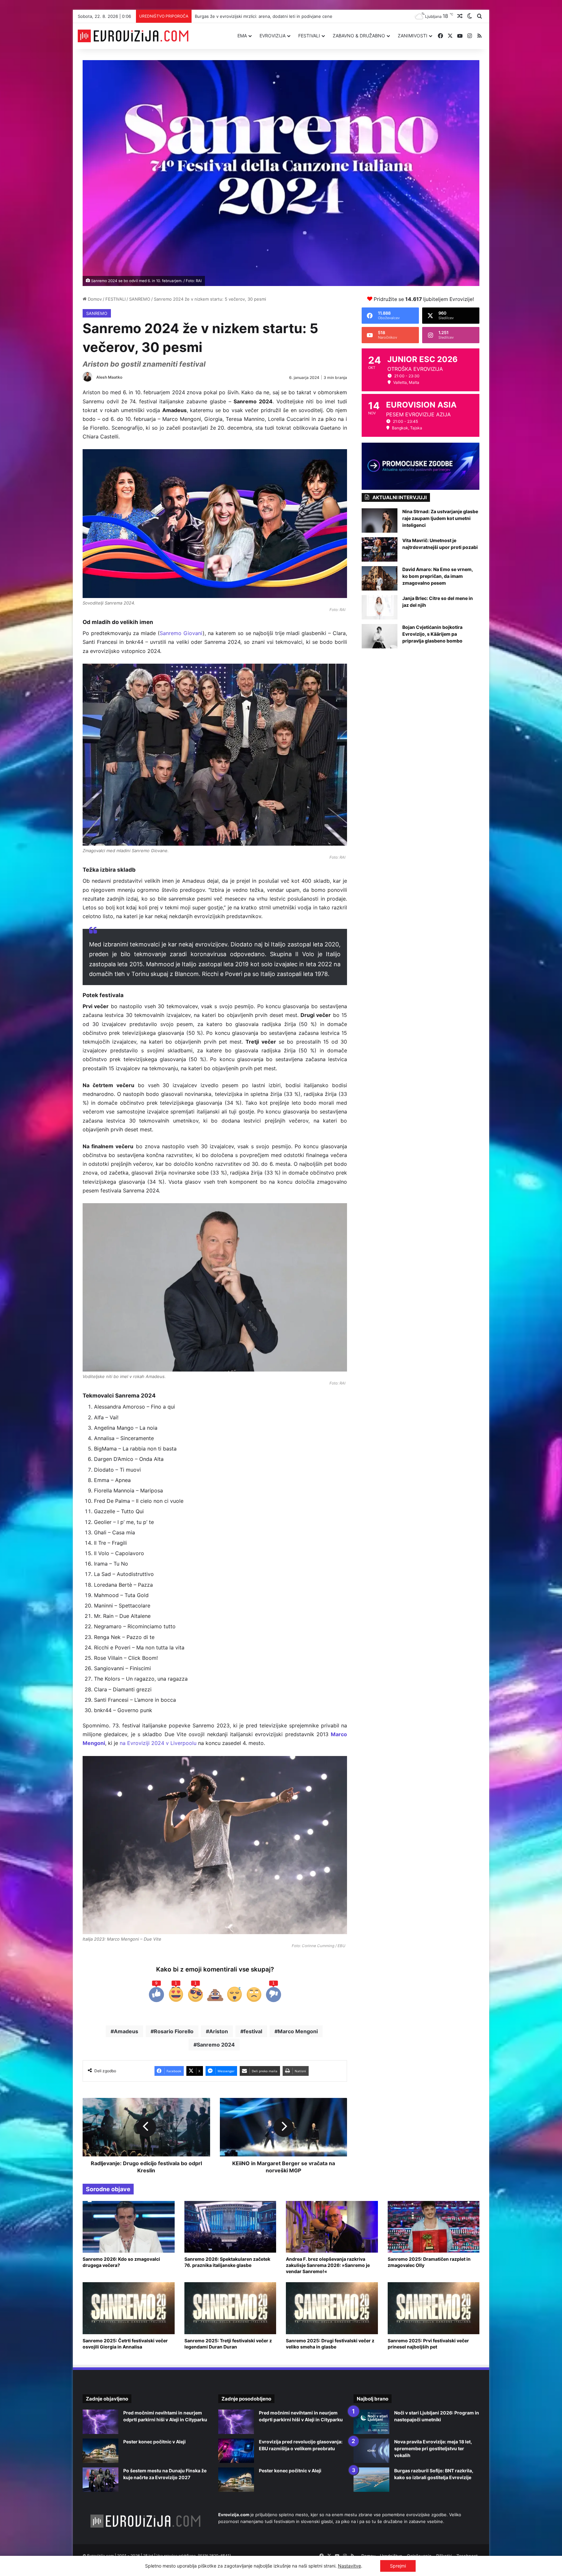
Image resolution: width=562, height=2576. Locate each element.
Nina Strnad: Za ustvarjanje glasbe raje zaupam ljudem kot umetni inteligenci (440, 518)
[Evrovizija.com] (133, 36)
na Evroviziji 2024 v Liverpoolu (158, 1743)
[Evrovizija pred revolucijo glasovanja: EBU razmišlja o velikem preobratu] (236, 2451)
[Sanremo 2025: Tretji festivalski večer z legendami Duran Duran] (230, 2308)
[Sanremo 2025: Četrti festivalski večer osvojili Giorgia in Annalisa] (129, 2308)
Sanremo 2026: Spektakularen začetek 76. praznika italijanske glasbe (227, 2262)
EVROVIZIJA (273, 36)
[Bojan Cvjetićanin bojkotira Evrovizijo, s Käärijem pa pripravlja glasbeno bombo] (380, 636)
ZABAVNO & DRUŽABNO (359, 36)
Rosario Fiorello (174, 2031)
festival (253, 2031)
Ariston (219, 2031)
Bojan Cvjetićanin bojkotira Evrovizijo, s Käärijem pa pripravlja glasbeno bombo (432, 634)
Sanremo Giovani (181, 633)
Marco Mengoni (298, 2031)
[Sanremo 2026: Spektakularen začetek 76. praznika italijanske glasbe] (230, 2227)
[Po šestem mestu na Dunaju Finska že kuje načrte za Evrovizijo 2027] (100, 2480)
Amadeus (126, 2031)
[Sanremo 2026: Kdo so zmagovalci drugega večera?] (129, 2227)
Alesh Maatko (109, 377)
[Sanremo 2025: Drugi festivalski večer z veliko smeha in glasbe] (332, 2308)
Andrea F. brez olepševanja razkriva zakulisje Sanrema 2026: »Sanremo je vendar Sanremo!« (328, 2265)
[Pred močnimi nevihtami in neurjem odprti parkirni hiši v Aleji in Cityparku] (100, 2422)
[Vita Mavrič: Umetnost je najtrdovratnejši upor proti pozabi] (380, 549)
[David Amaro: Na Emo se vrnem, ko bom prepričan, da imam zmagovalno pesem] (380, 578)
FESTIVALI (309, 36)
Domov (94, 299)
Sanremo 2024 (216, 2045)
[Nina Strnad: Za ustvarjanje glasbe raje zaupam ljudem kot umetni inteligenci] (380, 520)
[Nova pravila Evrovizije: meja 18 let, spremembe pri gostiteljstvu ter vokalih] (371, 2451)
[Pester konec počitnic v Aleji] (100, 2451)
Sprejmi (398, 2566)
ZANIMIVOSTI (413, 36)
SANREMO (140, 299)
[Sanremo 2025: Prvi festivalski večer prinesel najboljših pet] (434, 2308)
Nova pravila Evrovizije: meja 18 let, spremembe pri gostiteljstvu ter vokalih (271, 16)
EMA (242, 36)
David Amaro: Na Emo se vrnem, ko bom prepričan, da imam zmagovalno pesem (438, 576)
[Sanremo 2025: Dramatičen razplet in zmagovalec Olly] (434, 2227)
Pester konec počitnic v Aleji (154, 2442)
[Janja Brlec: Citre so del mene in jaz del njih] (380, 607)
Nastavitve (349, 2566)
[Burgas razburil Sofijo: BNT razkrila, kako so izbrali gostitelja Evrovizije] (371, 2480)
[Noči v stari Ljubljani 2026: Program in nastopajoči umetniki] (371, 2422)
